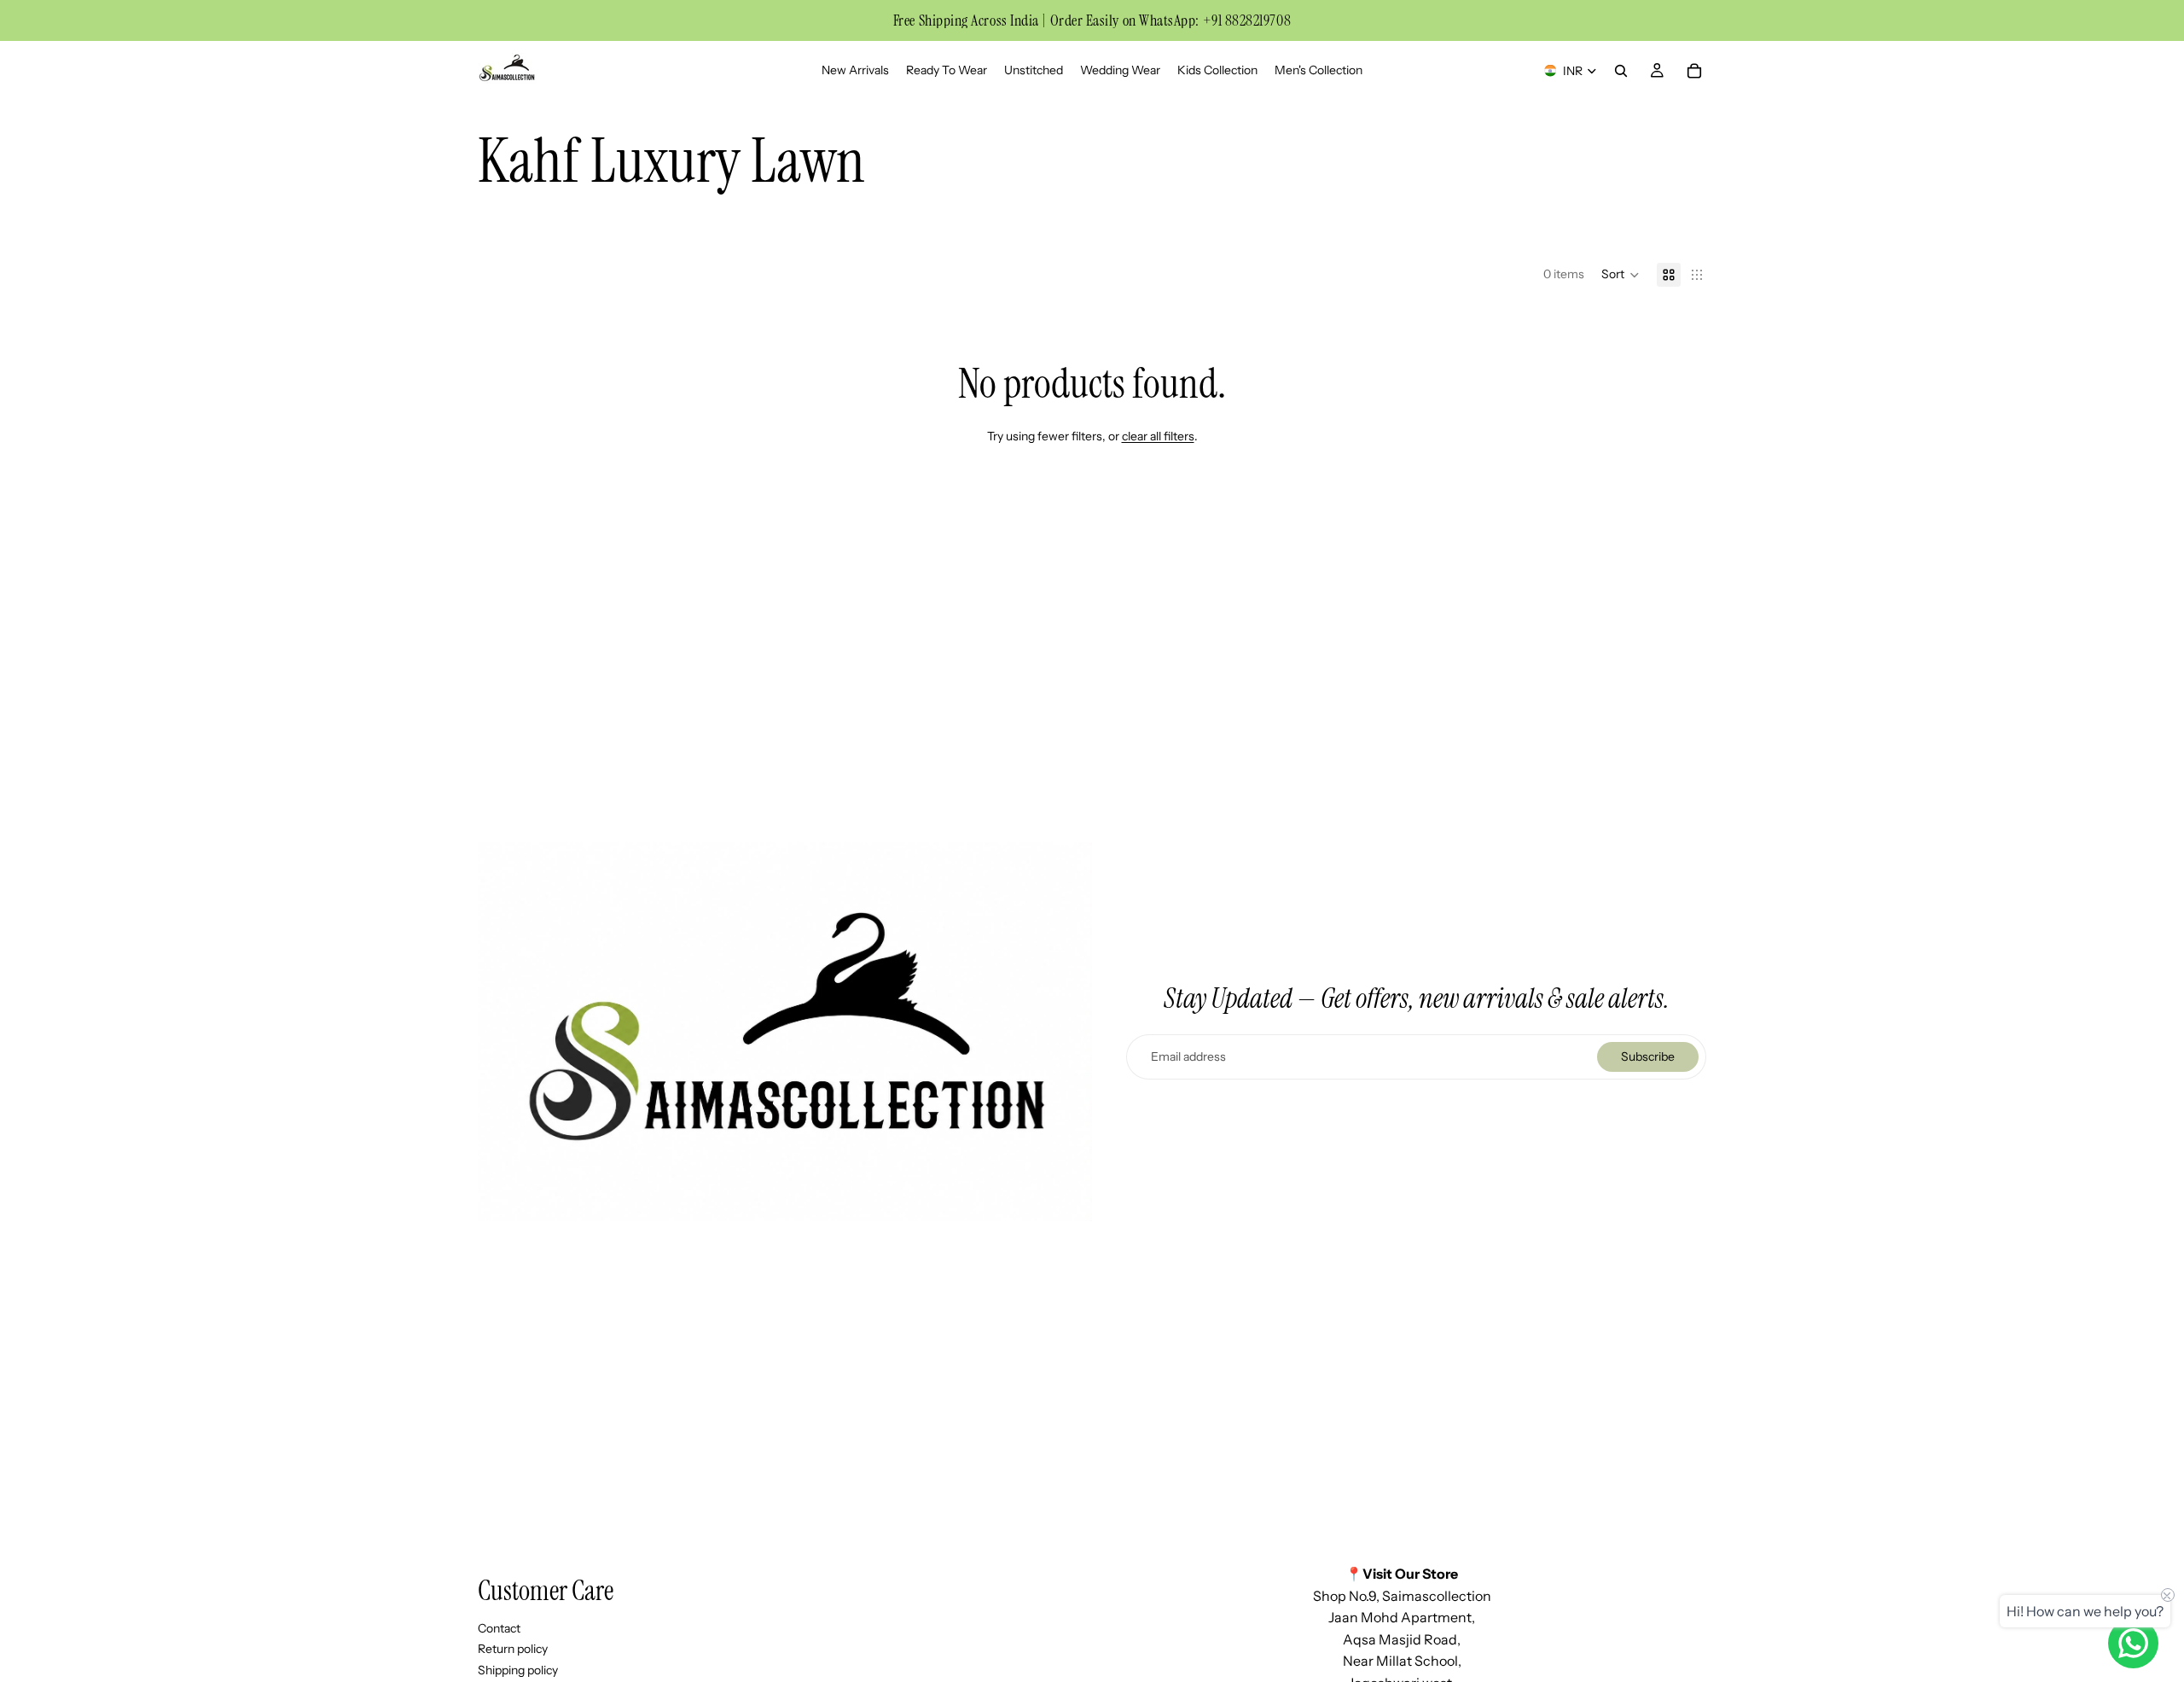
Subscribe (1648, 1056)
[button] (1621, 275)
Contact (499, 1628)
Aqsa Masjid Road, (1402, 1639)
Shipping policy (518, 1670)
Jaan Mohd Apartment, (1402, 1618)
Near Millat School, (1402, 1662)
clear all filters (1158, 436)
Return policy (513, 1650)
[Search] (1621, 71)
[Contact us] (2133, 1643)
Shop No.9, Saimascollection (1402, 1596)
